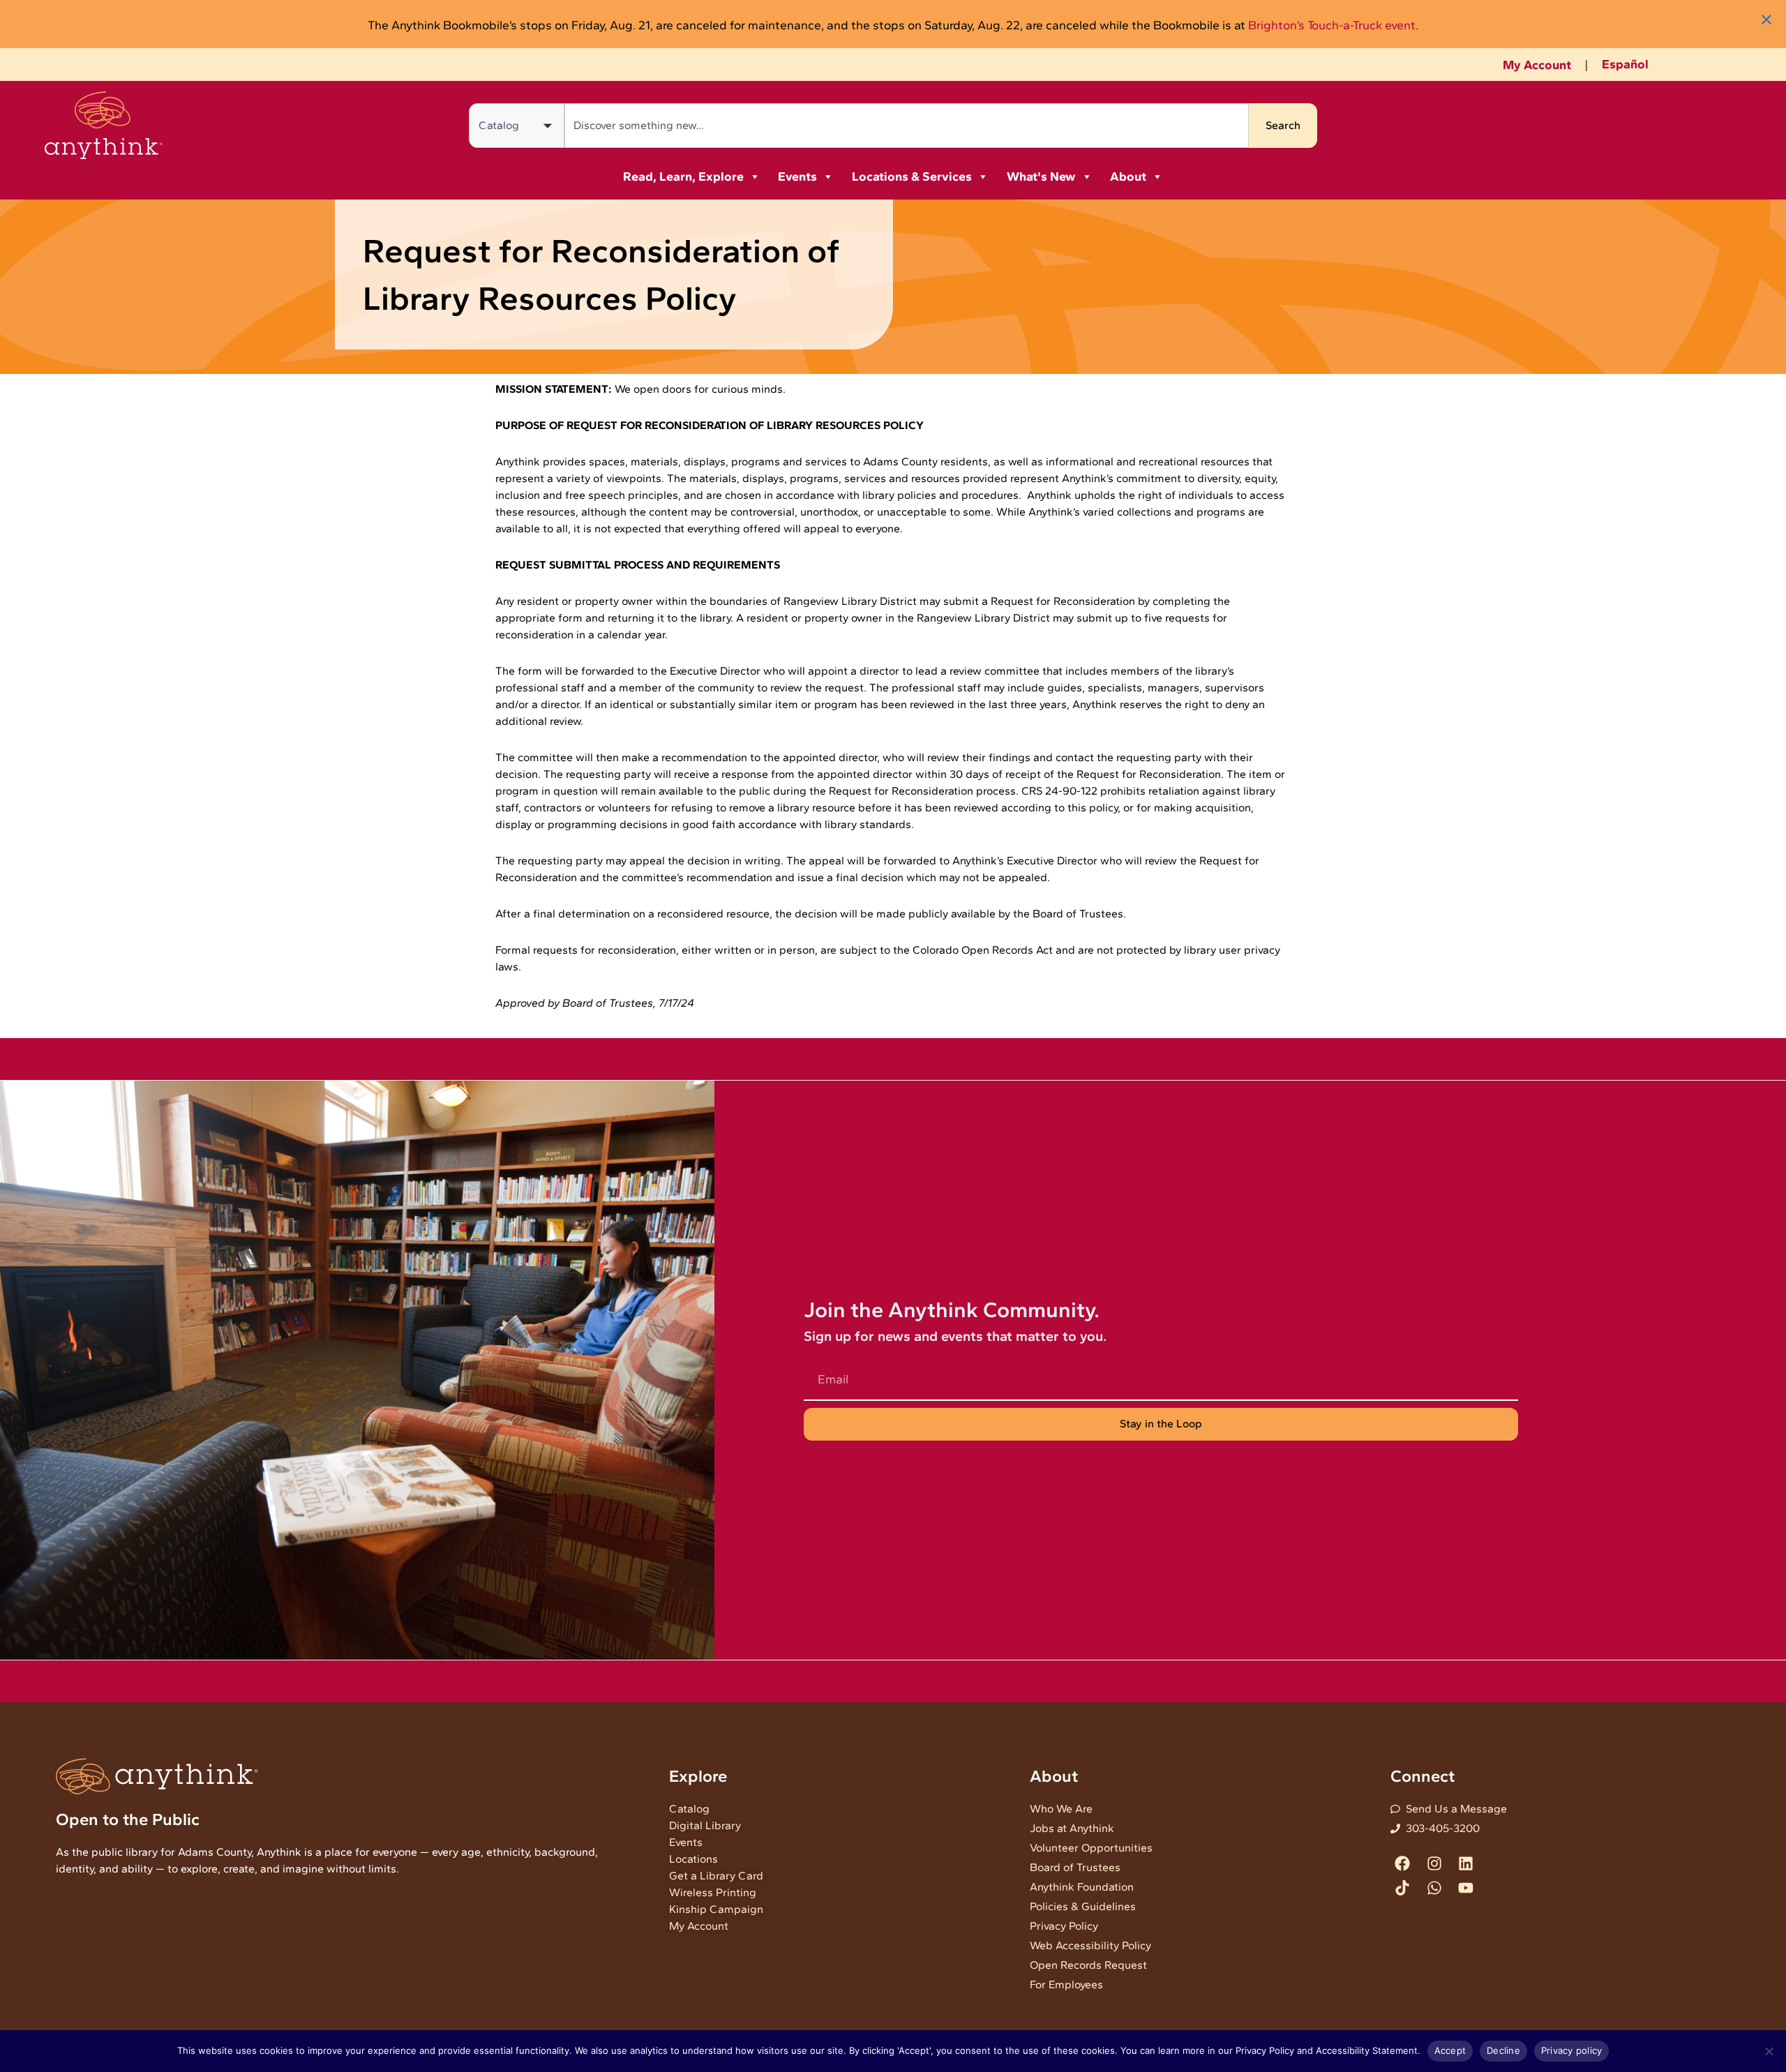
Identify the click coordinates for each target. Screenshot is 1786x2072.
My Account (1537, 65)
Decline (1503, 2050)
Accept (1450, 2050)
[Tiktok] (1403, 1888)
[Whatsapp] (1434, 1888)
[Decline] (1769, 2051)
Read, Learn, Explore (683, 177)
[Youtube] (1465, 1888)
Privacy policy (1572, 2050)
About (1128, 177)
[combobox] (907, 126)
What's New (1041, 177)
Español (1625, 64)
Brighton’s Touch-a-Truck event (1332, 25)
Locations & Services (912, 177)
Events (797, 177)
